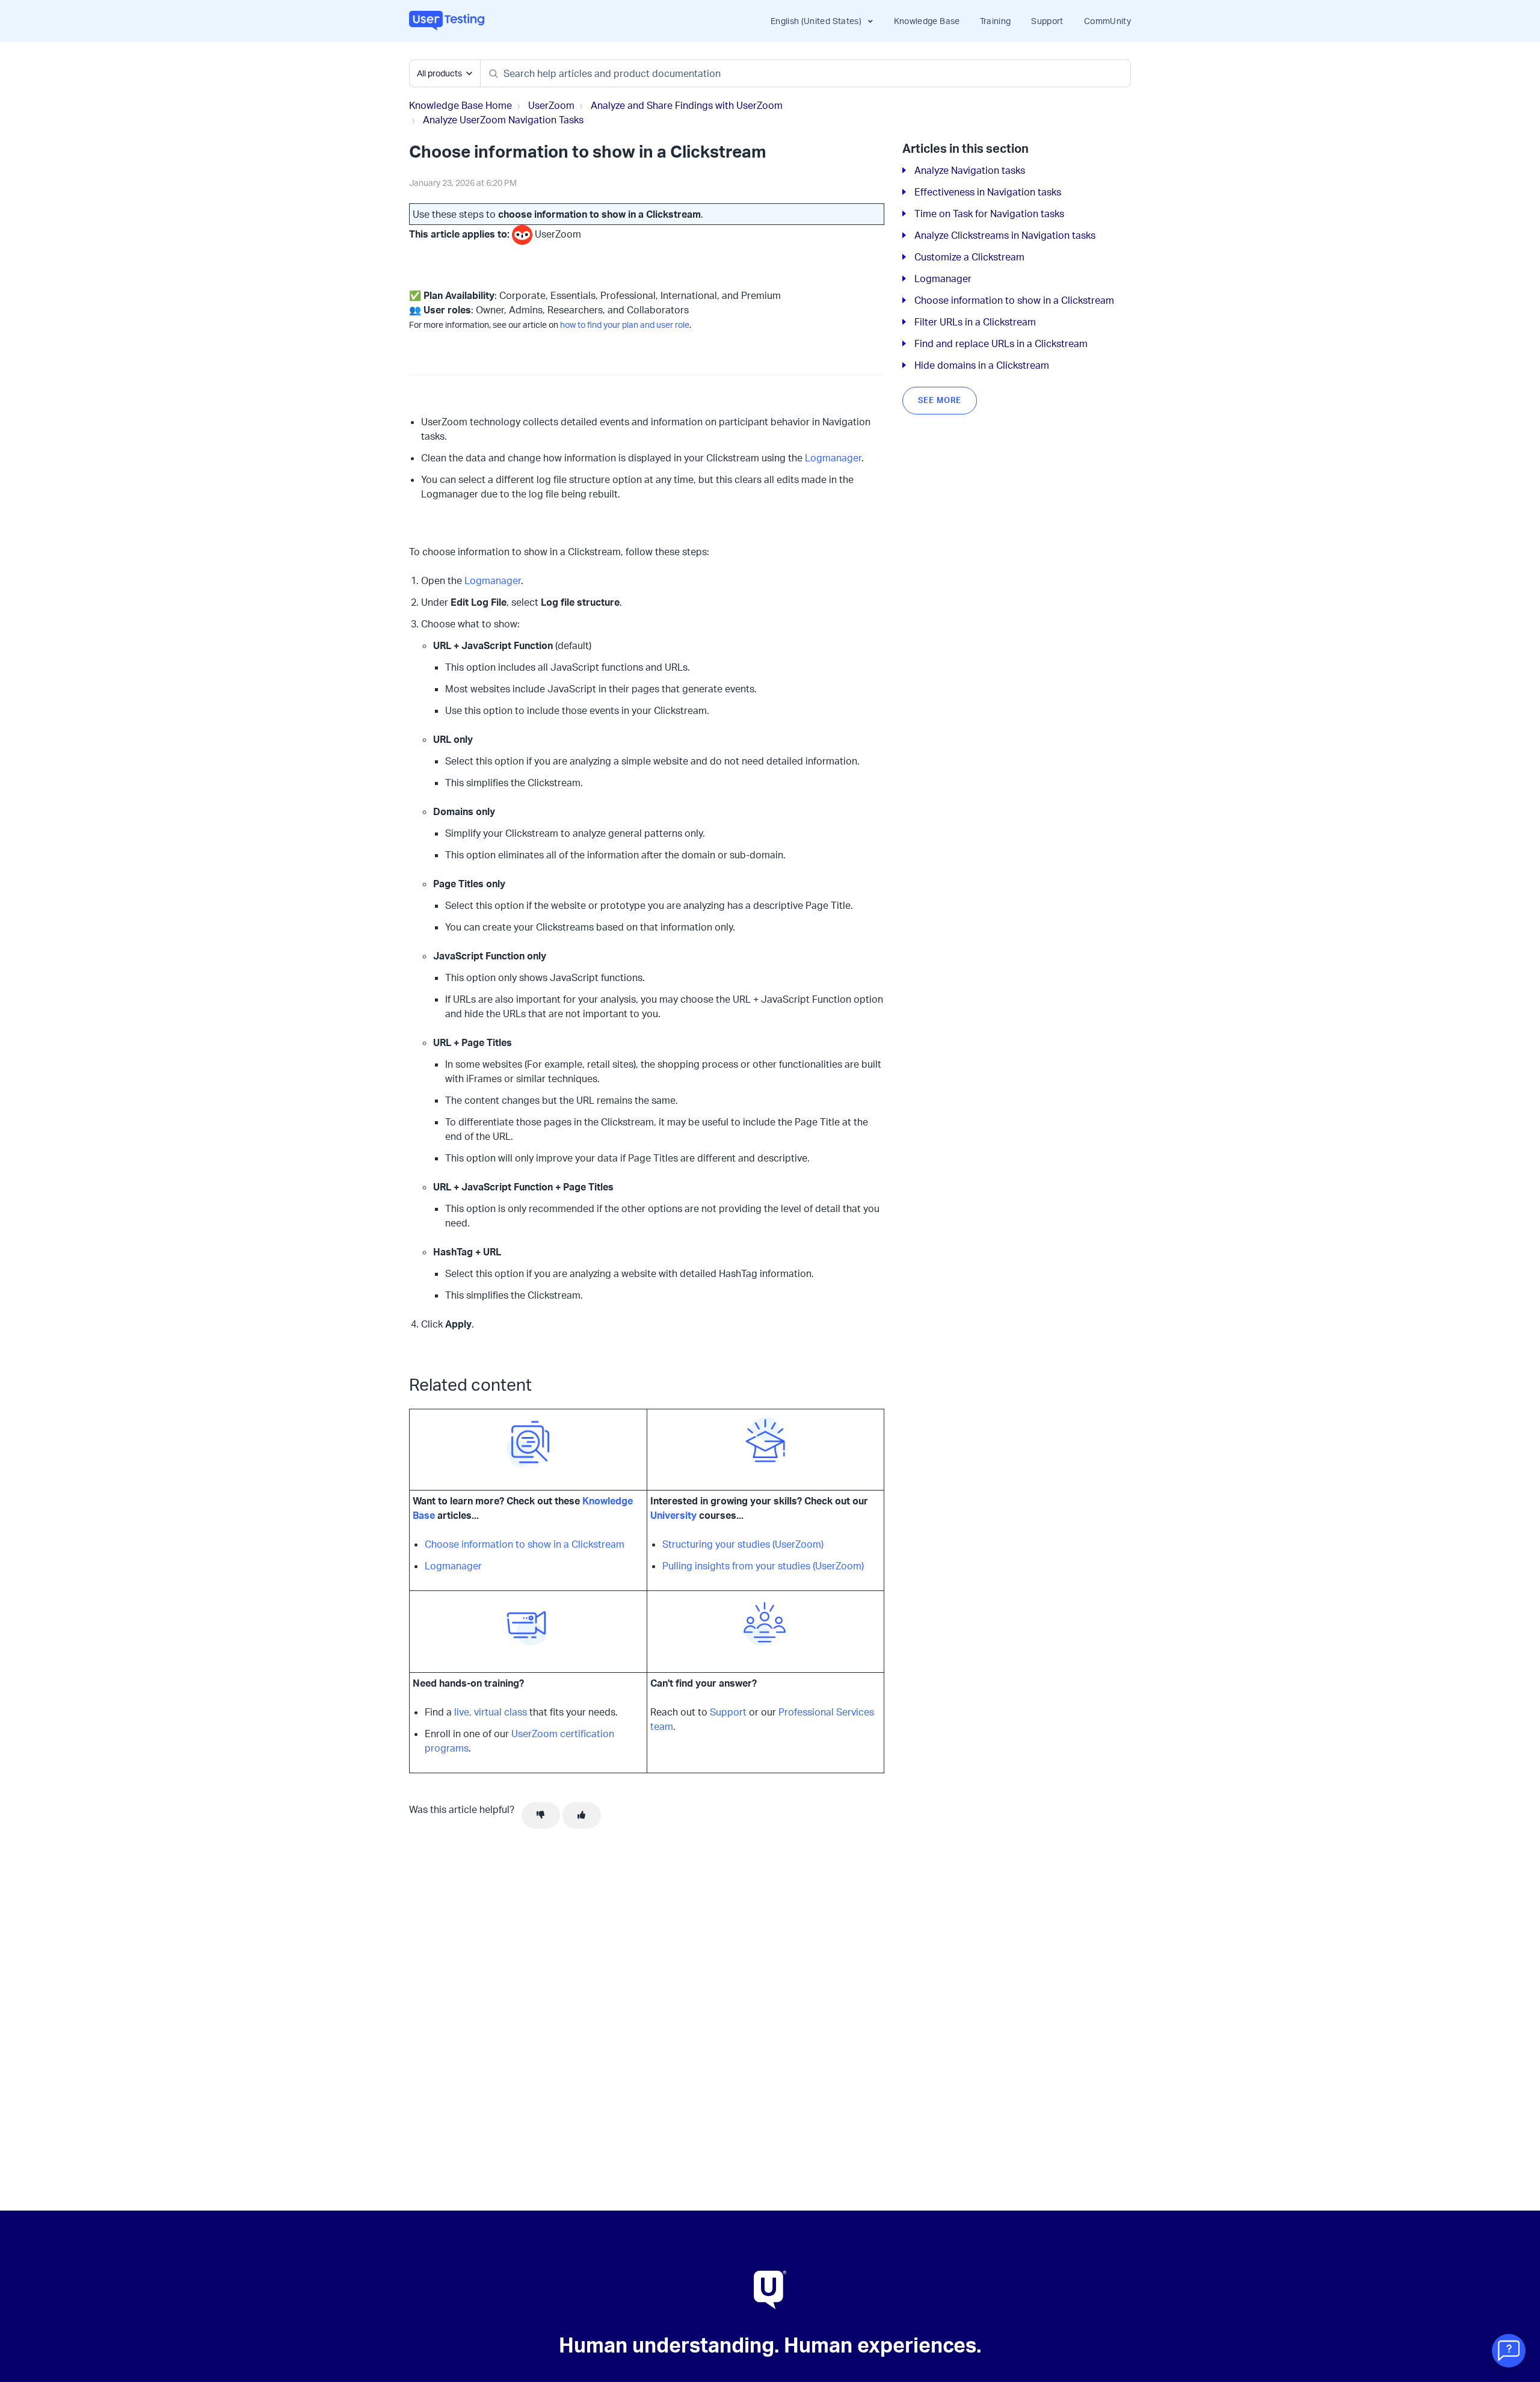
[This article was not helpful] (541, 1815)
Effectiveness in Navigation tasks (988, 192)
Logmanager (833, 458)
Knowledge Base (927, 21)
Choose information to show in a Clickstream (525, 1544)
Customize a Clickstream (969, 257)
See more (940, 400)
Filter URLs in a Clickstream (975, 322)
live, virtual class (491, 1712)
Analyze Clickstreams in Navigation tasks (1005, 235)
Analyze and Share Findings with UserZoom (687, 105)
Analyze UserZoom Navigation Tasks (503, 120)
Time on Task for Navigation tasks (989, 214)
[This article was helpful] (582, 1815)
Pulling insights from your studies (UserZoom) (763, 1566)
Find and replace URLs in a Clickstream (1001, 343)
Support (1047, 21)
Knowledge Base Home (460, 105)
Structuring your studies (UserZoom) (743, 1544)
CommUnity (1107, 21)
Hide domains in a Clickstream (982, 365)
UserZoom (551, 105)
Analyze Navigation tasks (970, 170)
